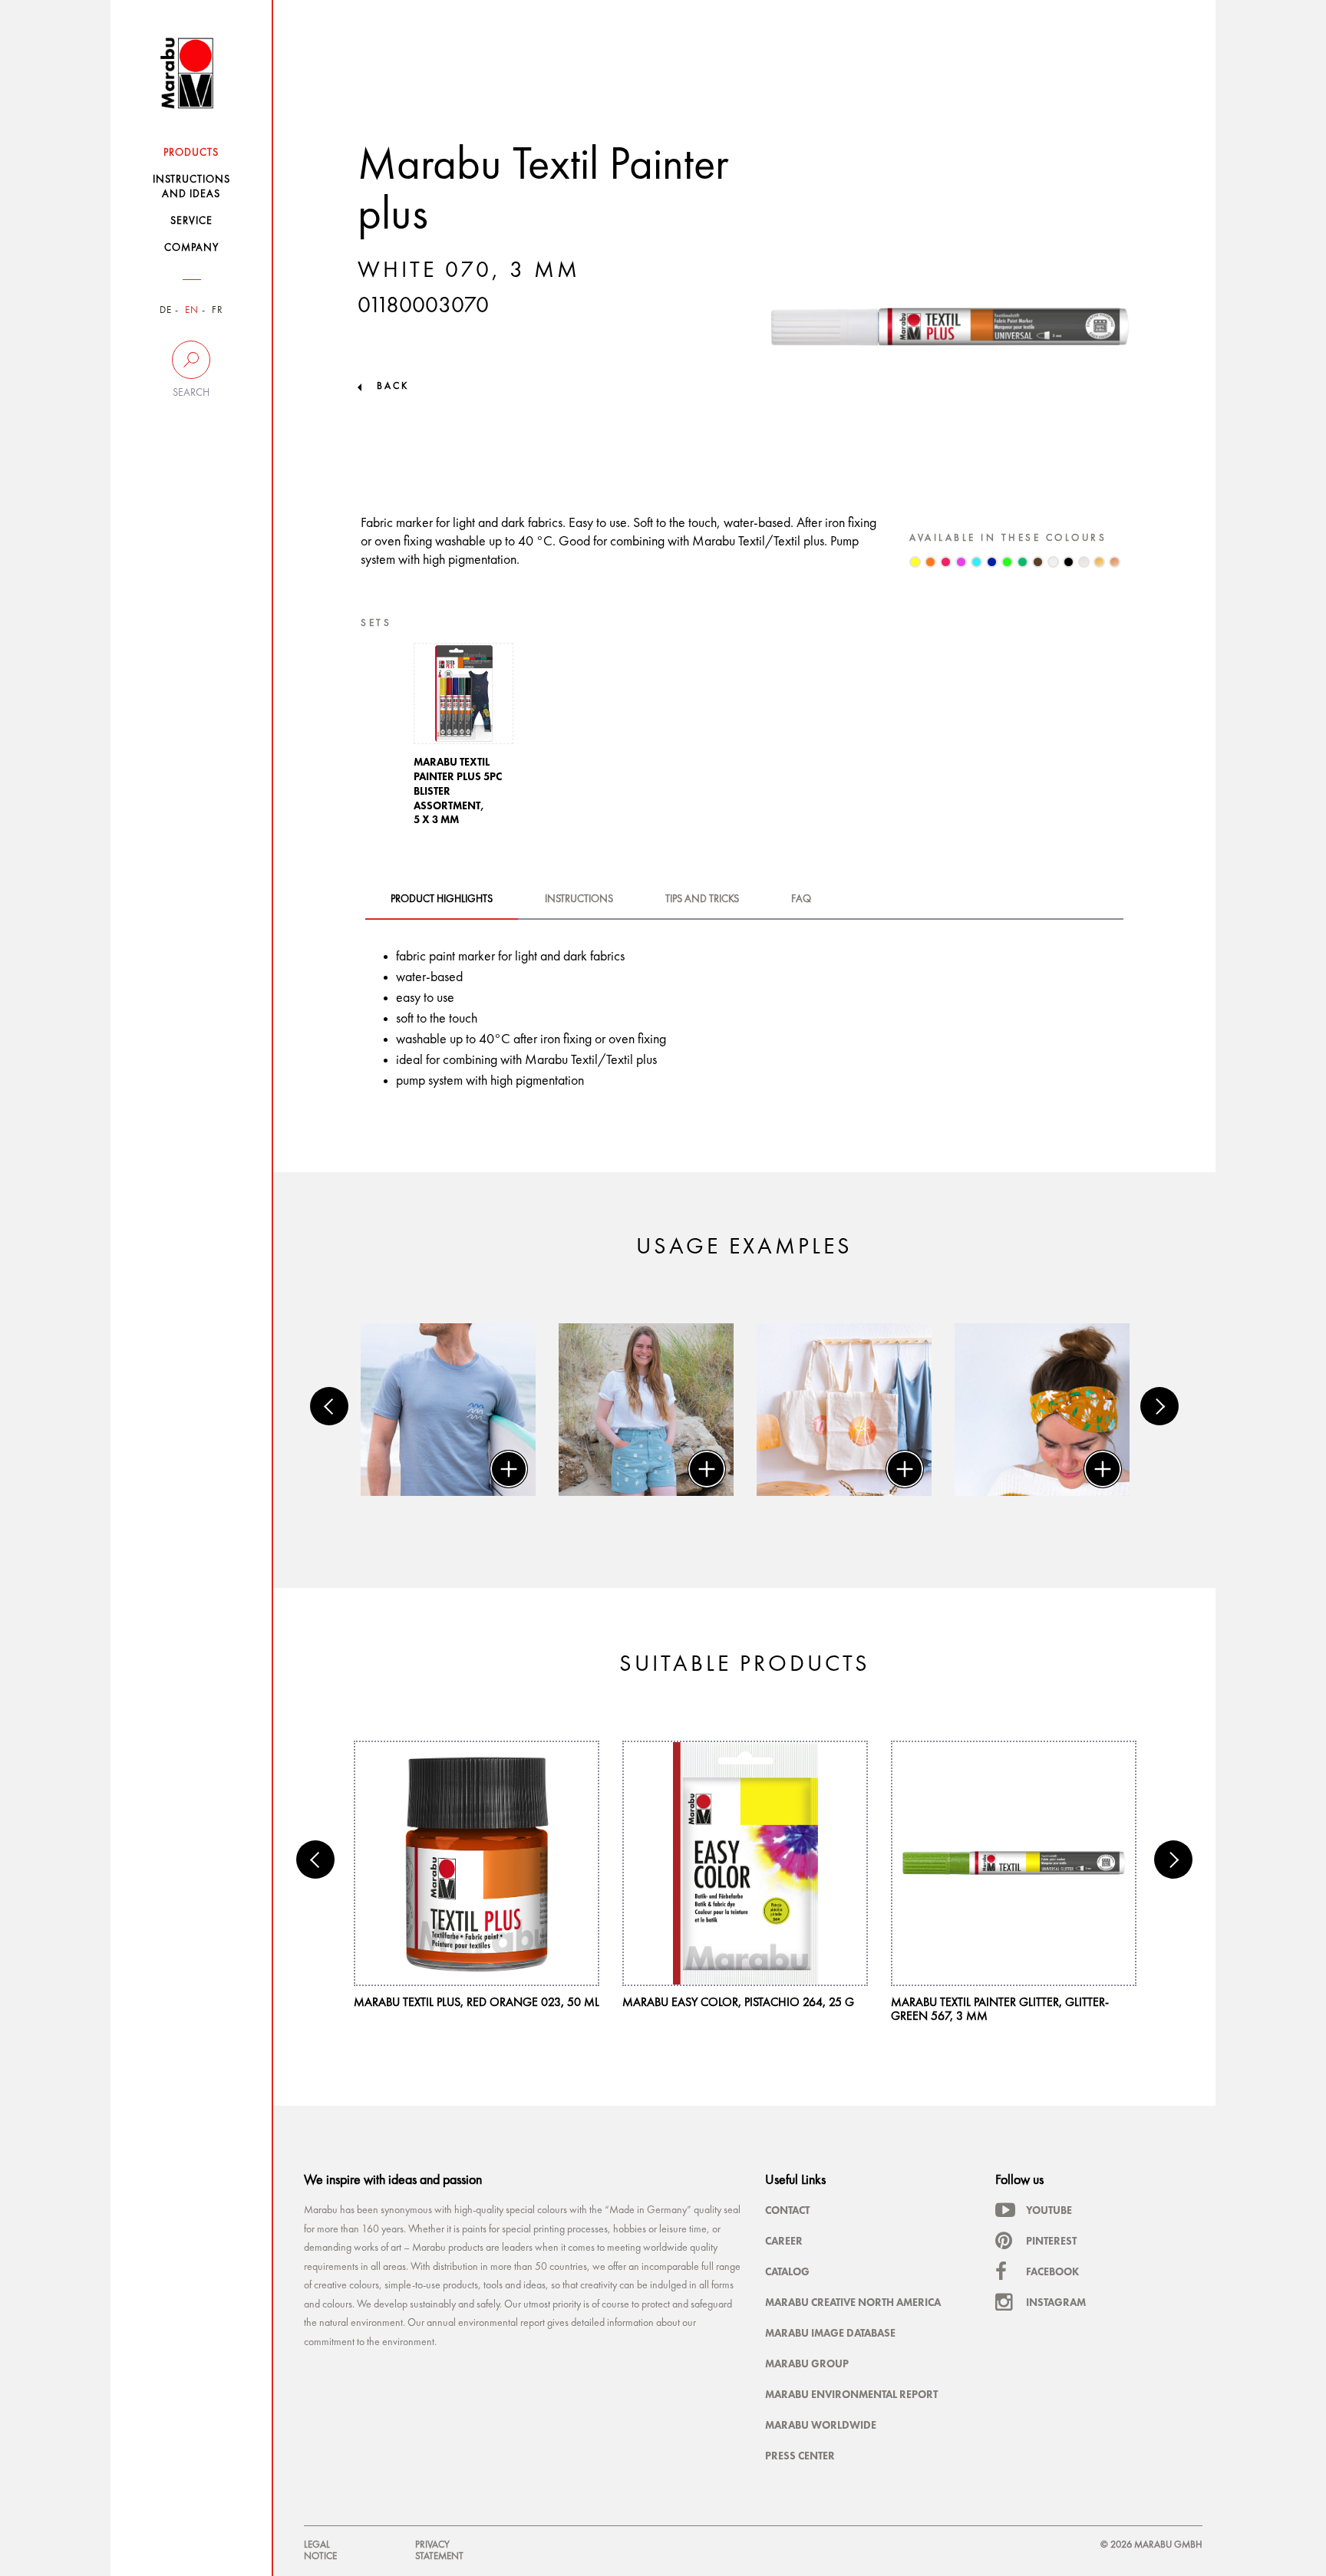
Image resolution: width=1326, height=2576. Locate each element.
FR (218, 310)
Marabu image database (830, 2333)
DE (166, 310)
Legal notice (320, 2550)
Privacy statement (439, 2550)
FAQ (801, 899)
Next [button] (1159, 1406)
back (393, 386)
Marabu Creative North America (853, 2302)
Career (784, 2241)
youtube (1049, 2210)
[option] (463, 739)
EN (192, 310)
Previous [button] (329, 1406)
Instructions (579, 899)
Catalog (787, 2271)
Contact (787, 2210)
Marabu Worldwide (821, 2425)
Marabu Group (807, 2364)
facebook (1052, 2271)
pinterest (1051, 2241)
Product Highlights (442, 899)
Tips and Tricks (702, 899)
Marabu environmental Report (851, 2394)
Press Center (800, 2456)
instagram (1056, 2302)
